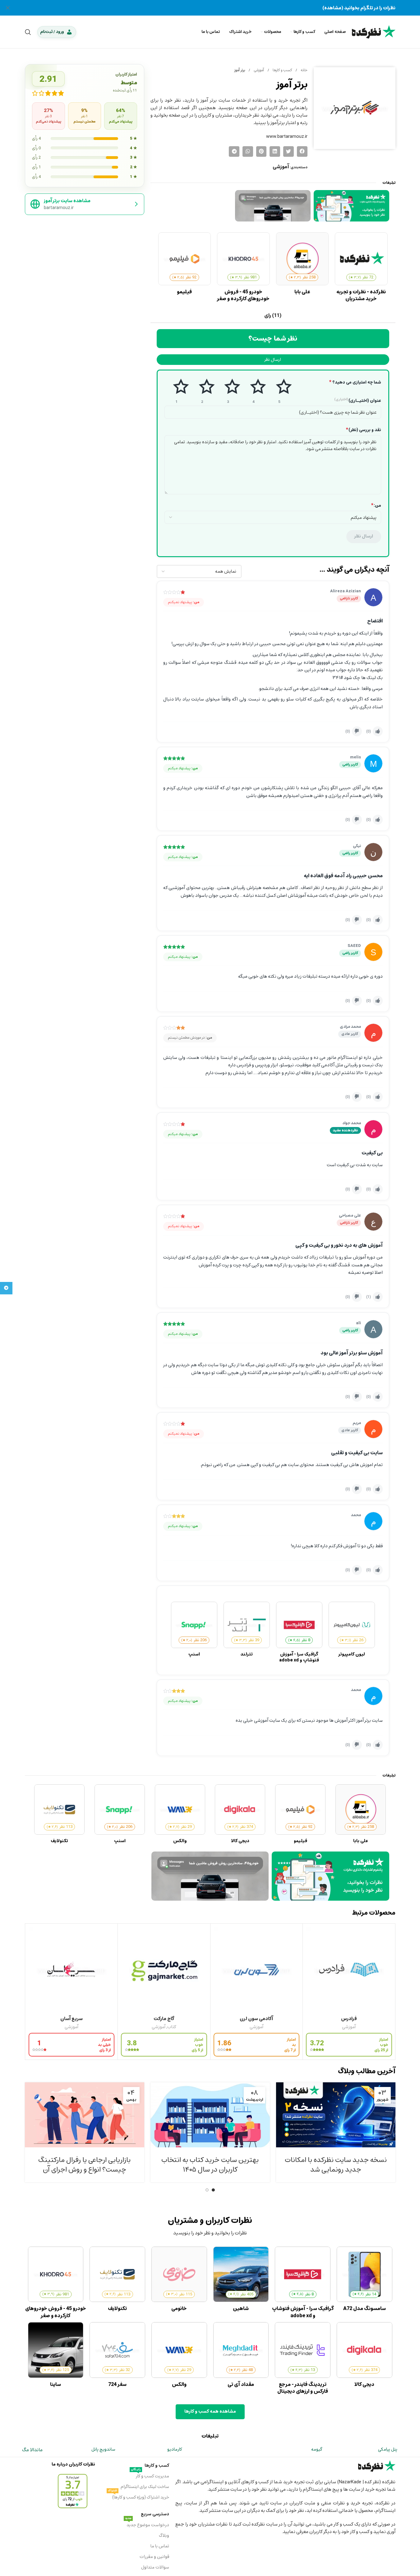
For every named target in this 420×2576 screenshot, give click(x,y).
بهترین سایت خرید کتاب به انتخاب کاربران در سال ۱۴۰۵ (210, 2165)
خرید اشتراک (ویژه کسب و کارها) (138, 2497)
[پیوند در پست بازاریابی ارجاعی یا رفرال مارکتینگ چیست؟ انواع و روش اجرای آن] (85, 2115)
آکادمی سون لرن (256, 2019)
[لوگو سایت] (374, 31)
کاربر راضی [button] (350, 764)
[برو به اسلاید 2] (207, 2190)
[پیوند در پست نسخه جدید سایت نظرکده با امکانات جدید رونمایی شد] (336, 2115)
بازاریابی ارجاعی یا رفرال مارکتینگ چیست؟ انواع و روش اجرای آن (84, 2165)
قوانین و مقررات (154, 2557)
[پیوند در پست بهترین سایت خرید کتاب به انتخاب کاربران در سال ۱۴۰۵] (210, 2115)
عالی (279, 391)
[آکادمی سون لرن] (257, 1970)
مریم (357, 1423)
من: (376, 505)
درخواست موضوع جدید (147, 2524)
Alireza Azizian (346, 591)
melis (355, 757)
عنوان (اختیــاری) (358, 401)
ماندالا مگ (32, 2450)
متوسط (228, 391)
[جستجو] (28, 32)
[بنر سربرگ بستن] (8, 8)
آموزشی (258, 70)
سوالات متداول (155, 2567)
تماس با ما (160, 2546)
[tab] (273, 316)
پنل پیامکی (388, 2449)
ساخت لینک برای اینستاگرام (145, 2487)
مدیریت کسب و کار (150, 2476)
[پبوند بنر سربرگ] (210, 8)
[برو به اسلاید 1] (213, 2190)
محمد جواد (352, 1123)
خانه (304, 70)
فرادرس (349, 2019)
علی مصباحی (350, 1215)
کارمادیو (175, 2449)
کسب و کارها (282, 70)
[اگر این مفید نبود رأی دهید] (357, 731)
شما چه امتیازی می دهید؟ (355, 382)
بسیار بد (176, 391)
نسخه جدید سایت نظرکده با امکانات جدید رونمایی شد (336, 2165)
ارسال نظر (273, 359)
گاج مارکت (164, 2019)
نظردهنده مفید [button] (345, 1130)
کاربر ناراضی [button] (349, 598)
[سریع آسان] (72, 1970)
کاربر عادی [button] (350, 1034)
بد (202, 391)
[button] (302, 151)
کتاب (172, 2027)
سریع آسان (72, 2019)
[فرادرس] (349, 1970)
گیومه (317, 2449)
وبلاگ (164, 2535)
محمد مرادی (350, 1027)
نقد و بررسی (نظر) (364, 430)
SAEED (354, 946)
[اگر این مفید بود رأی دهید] (378, 731)
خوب (254, 391)
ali (358, 1323)
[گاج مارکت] (164, 1970)
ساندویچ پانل (103, 2449)
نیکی (357, 846)
